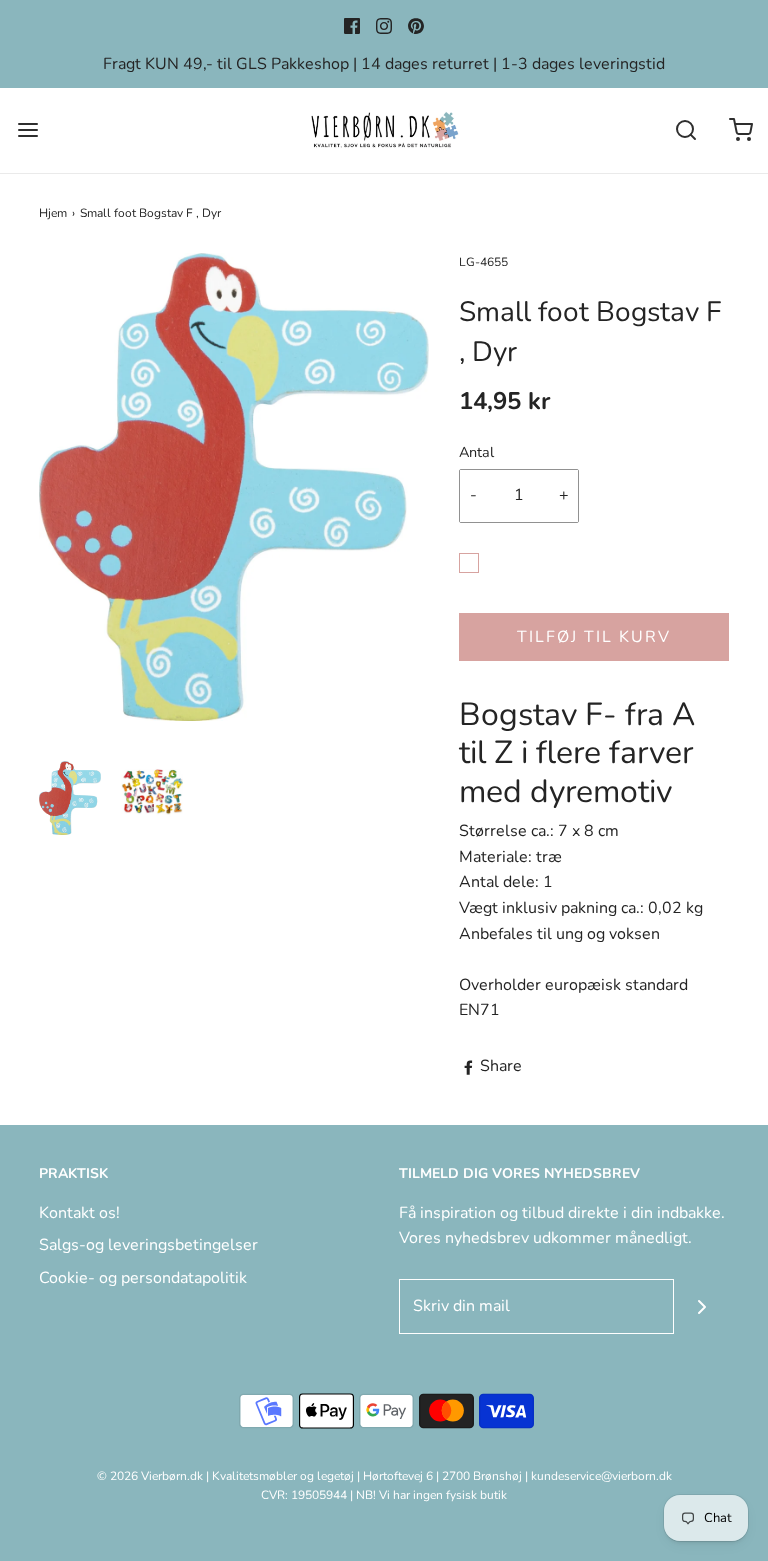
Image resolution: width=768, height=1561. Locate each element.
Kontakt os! (79, 1213)
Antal (476, 452)
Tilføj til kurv (594, 637)
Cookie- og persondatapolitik (143, 1278)
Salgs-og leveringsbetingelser (148, 1245)
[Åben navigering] (27, 130)
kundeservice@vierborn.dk (601, 1476)
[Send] (701, 1306)
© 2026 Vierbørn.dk (150, 1476)
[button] (70, 798)
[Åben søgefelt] (685, 130)
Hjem (53, 213)
